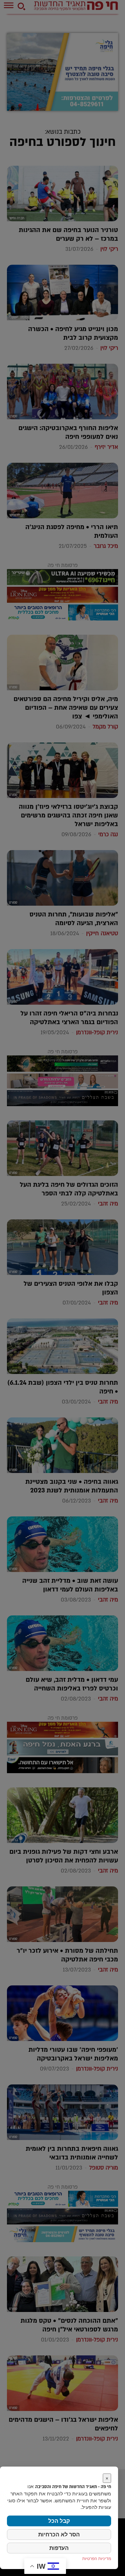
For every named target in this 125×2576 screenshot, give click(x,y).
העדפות (59, 2548)
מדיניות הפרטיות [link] (97, 2558)
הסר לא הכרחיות (59, 2534)
